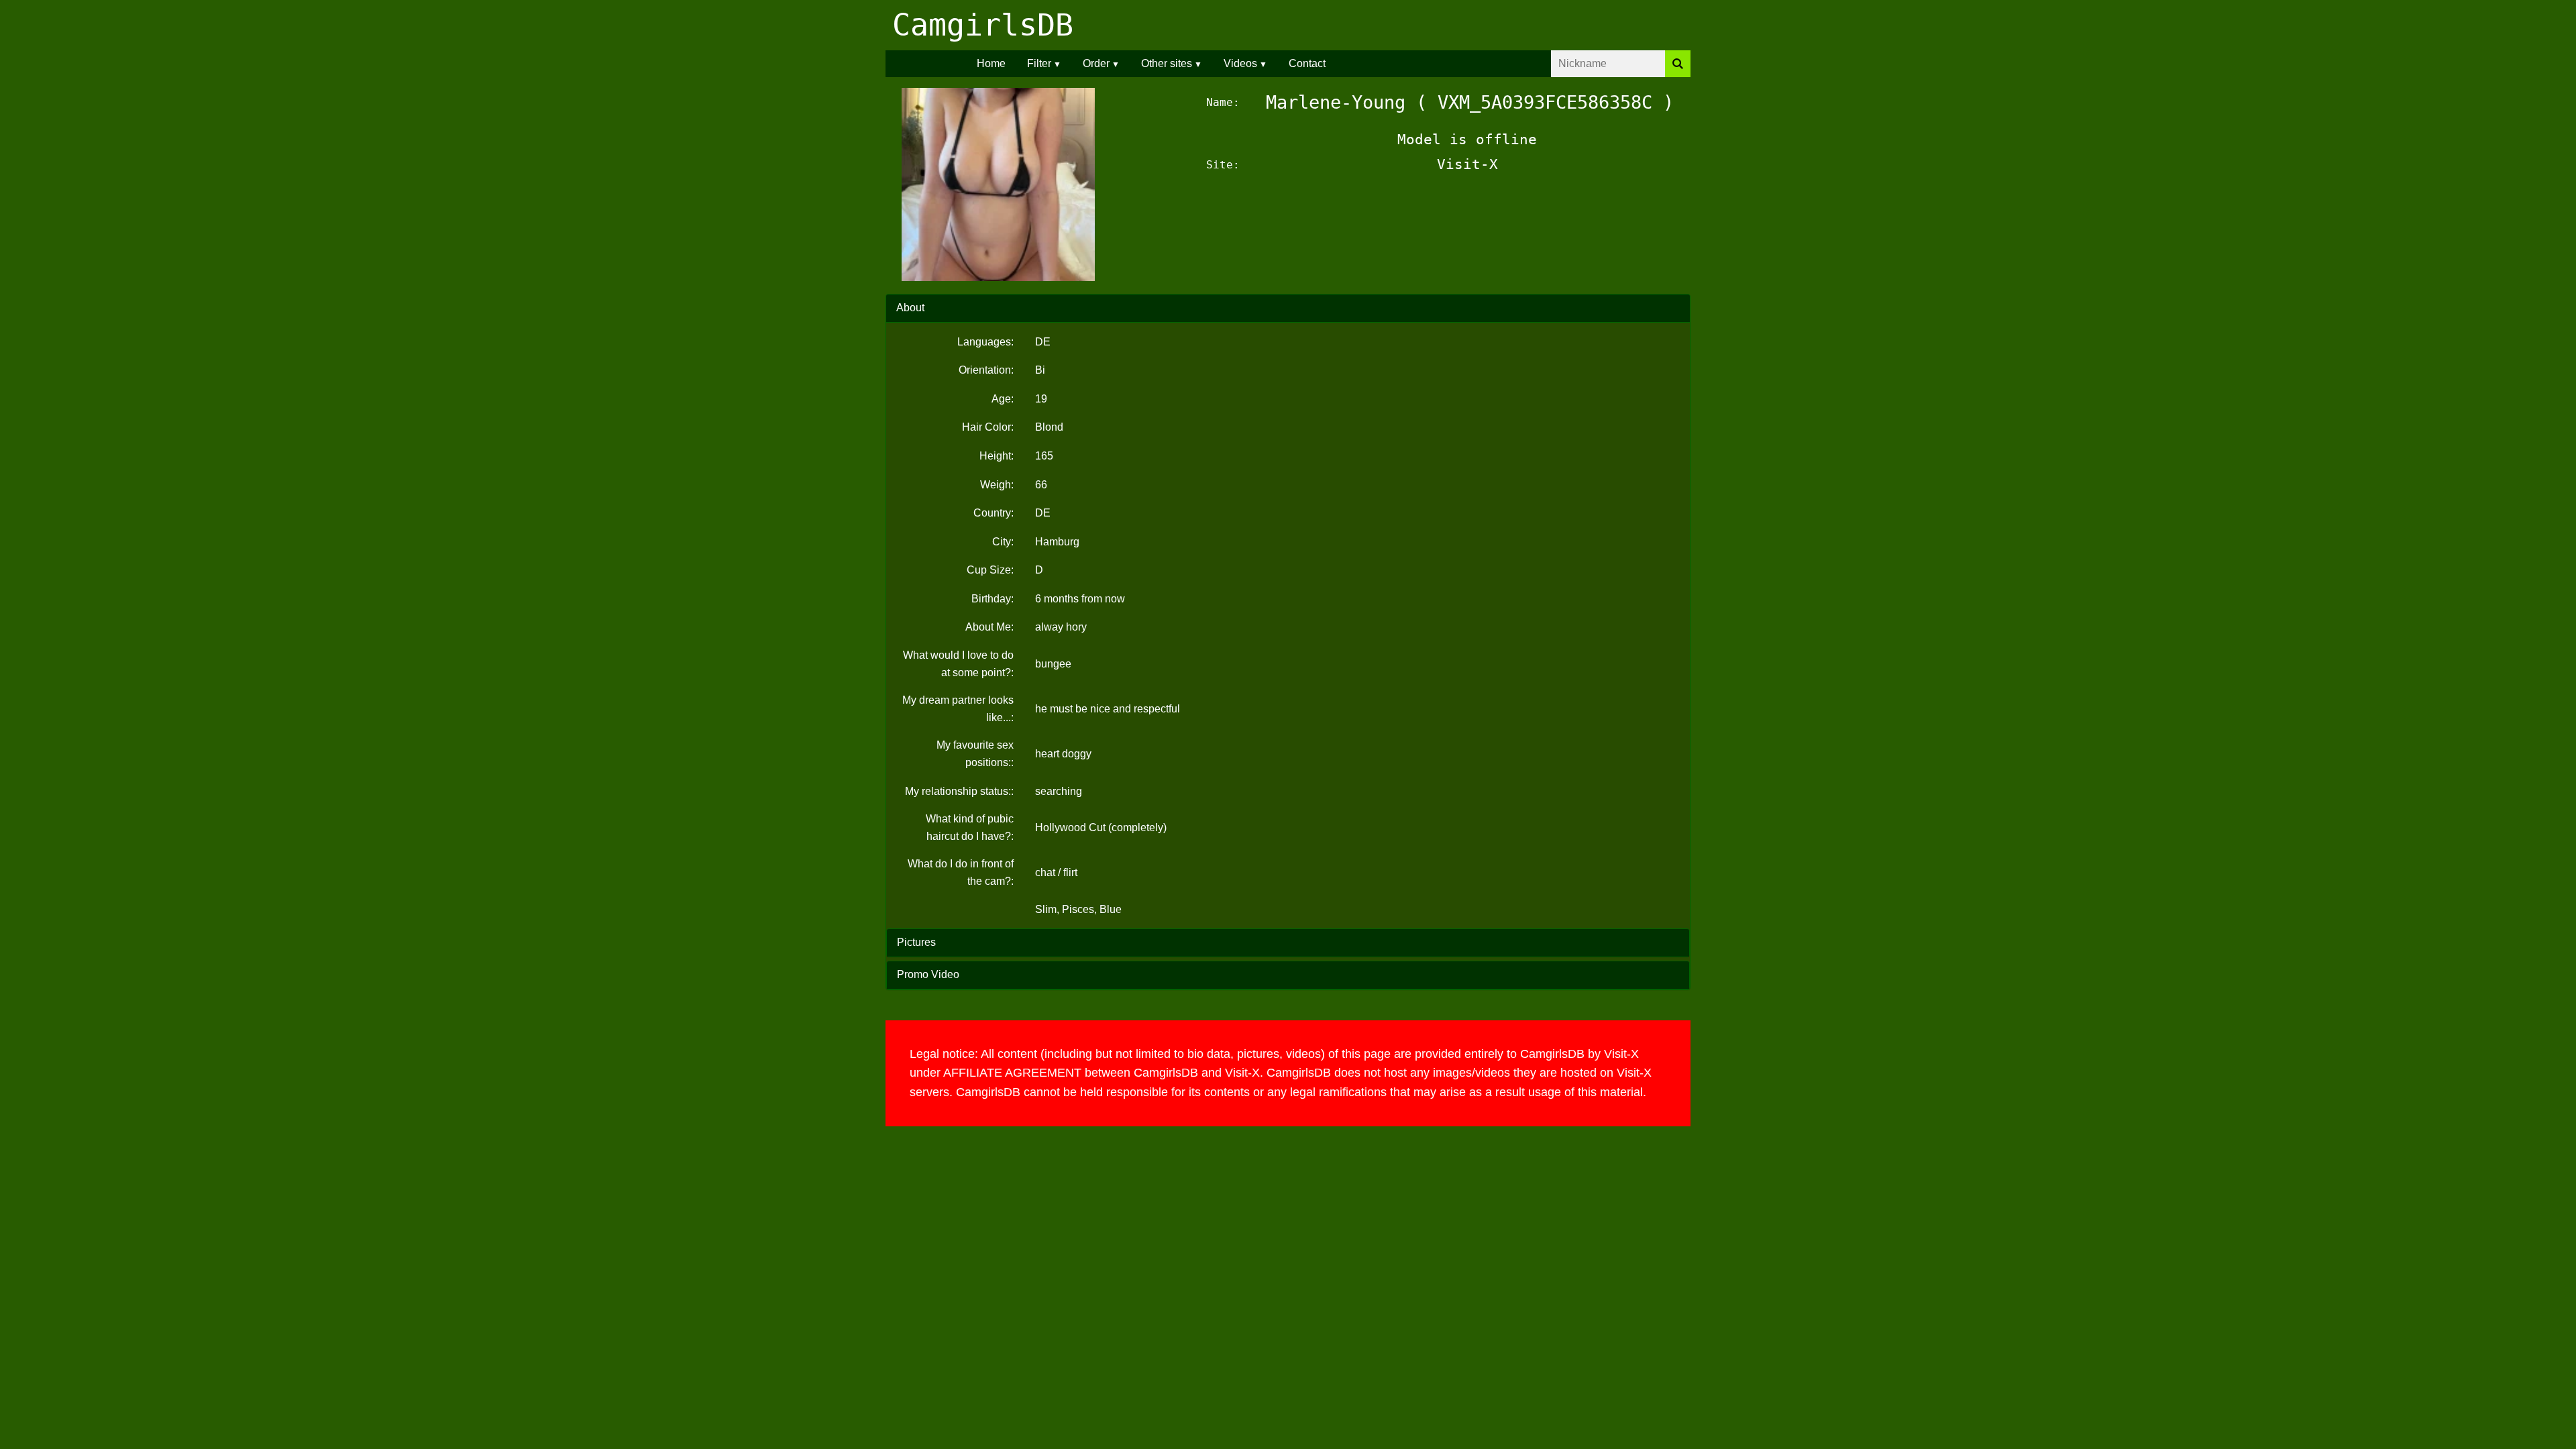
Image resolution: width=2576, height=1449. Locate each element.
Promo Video (928, 974)
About (910, 308)
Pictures (916, 942)
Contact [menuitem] (1307, 63)
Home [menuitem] (991, 63)
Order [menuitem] (1096, 63)
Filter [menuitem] (1039, 63)
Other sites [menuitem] (1167, 63)
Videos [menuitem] (1240, 63)
